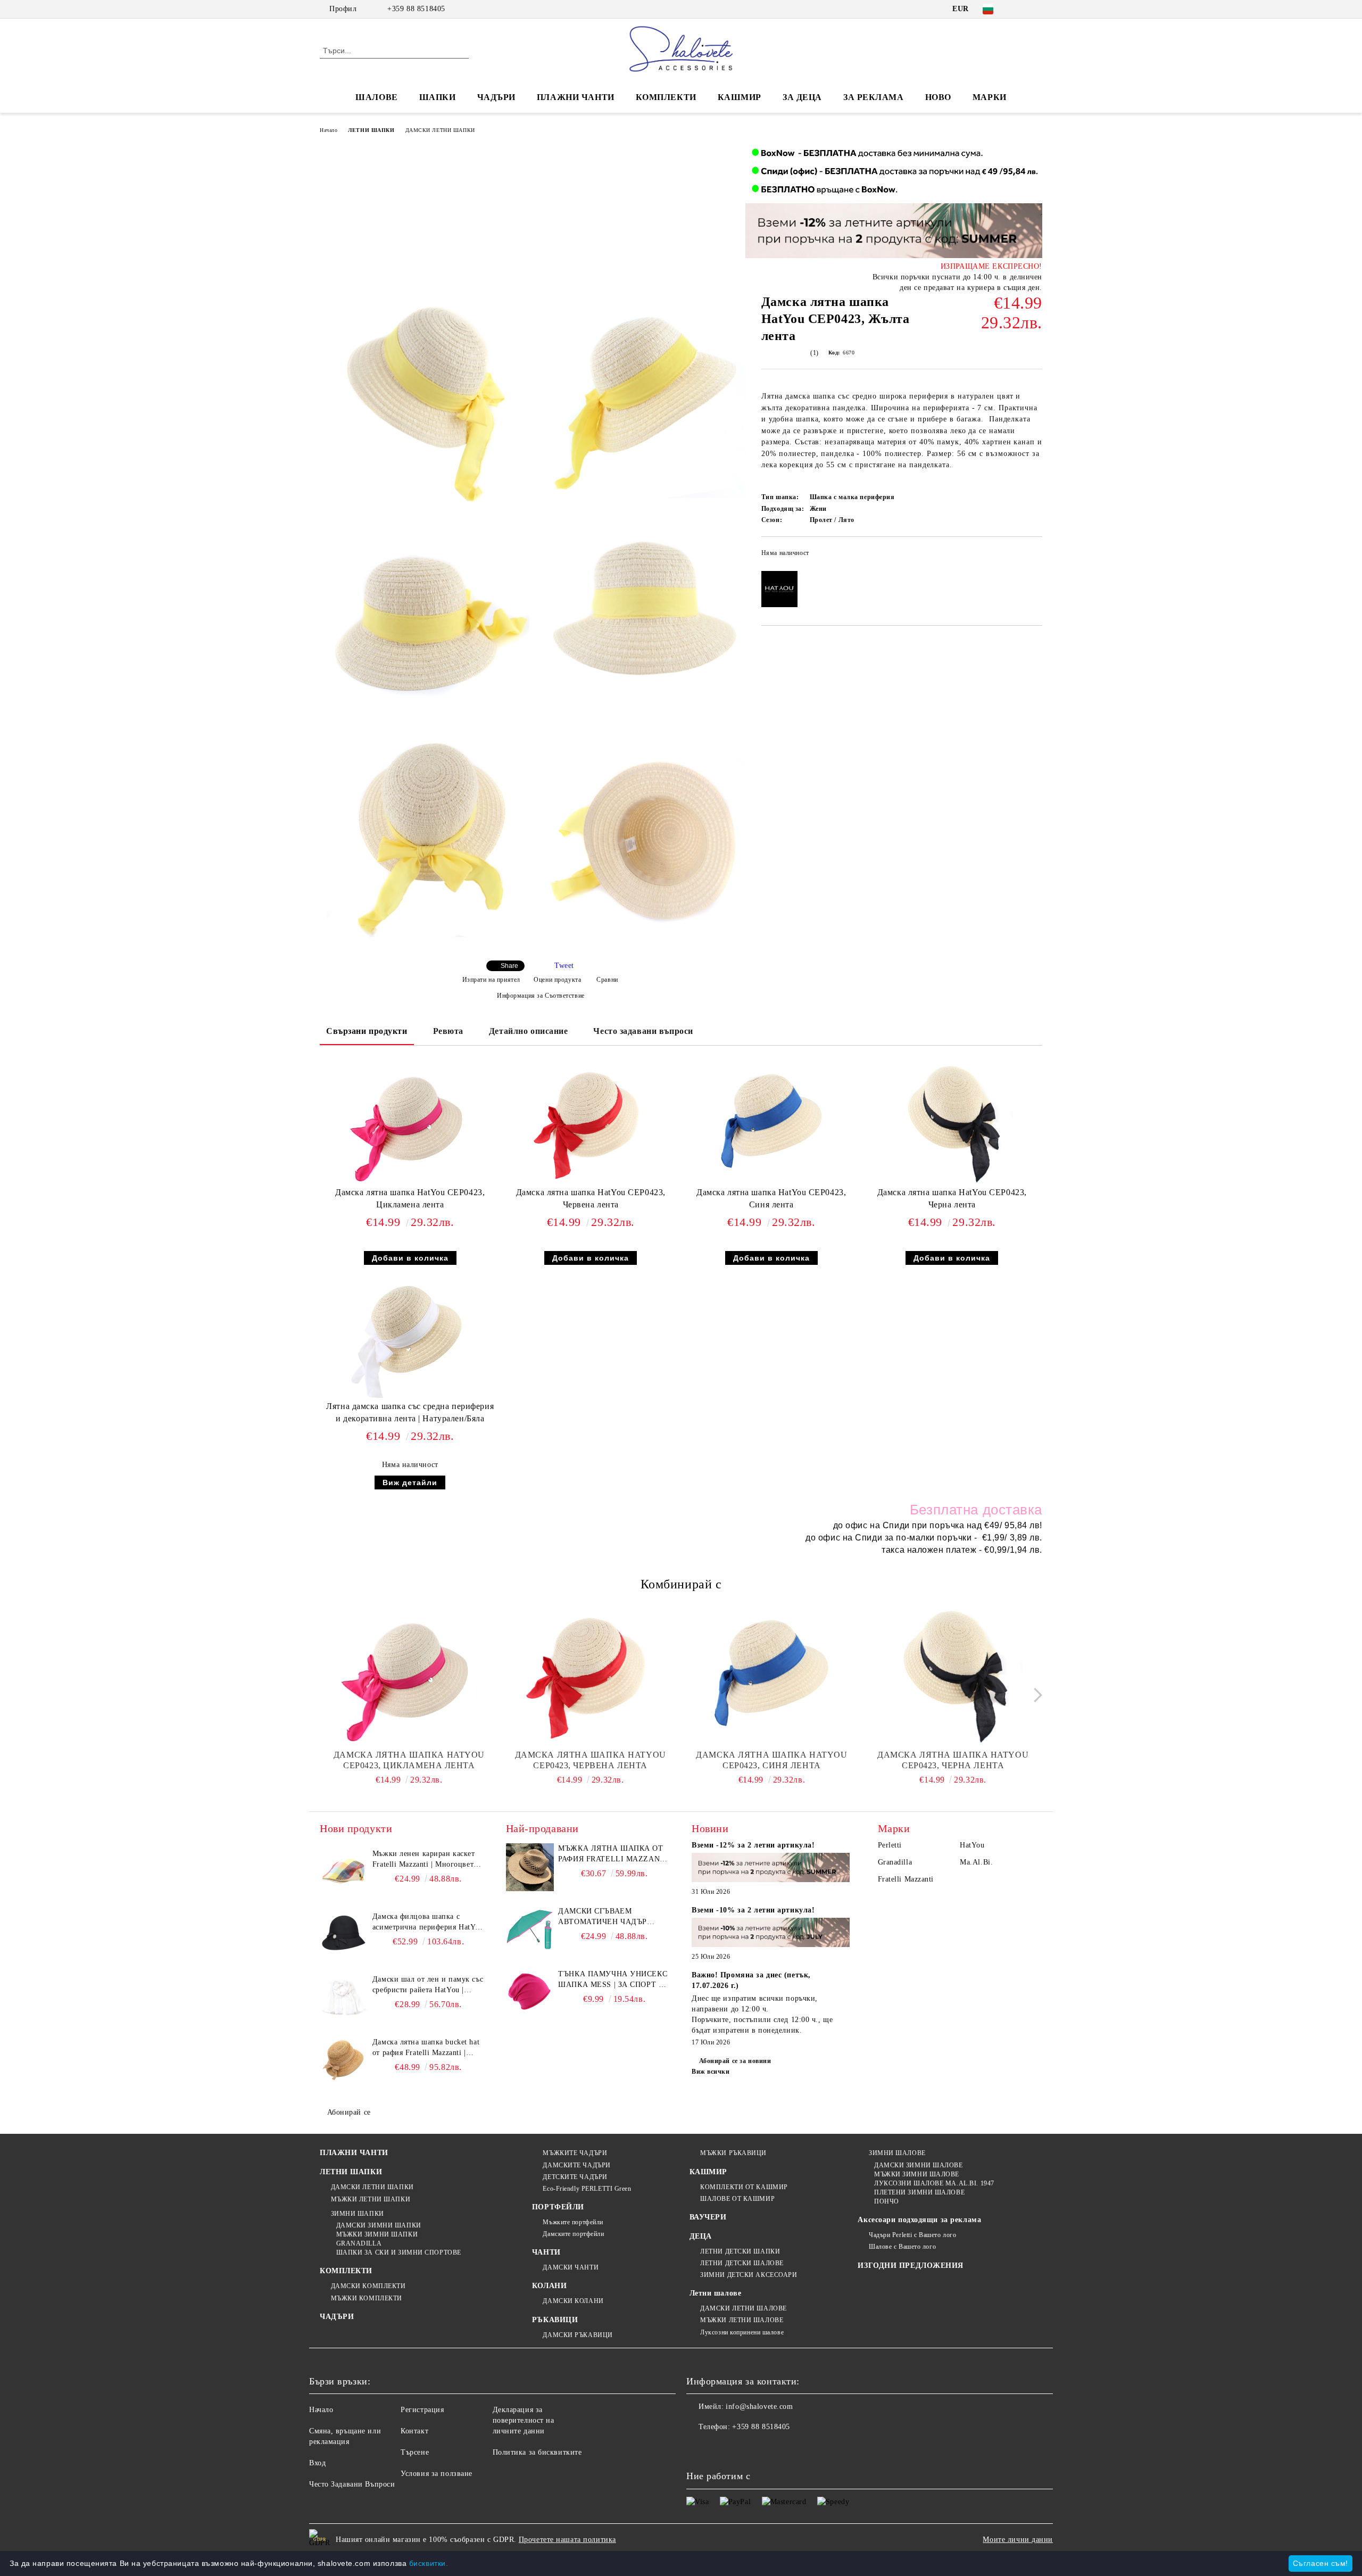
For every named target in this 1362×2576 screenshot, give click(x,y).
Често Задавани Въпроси (352, 2484)
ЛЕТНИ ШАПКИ (371, 130)
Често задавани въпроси (643, 1031)
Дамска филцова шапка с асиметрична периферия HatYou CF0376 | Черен (428, 1923)
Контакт (414, 2431)
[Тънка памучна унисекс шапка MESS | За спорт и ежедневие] (530, 1993)
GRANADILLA (359, 2243)
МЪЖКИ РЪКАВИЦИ (733, 2153)
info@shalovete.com (759, 2407)
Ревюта (448, 1031)
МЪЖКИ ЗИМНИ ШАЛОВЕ (917, 2174)
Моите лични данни (1018, 2540)
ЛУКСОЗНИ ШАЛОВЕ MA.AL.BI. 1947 (934, 2183)
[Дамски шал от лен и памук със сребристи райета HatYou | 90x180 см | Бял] (344, 1998)
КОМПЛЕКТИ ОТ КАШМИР (744, 2187)
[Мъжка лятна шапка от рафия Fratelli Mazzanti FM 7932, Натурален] (530, 1867)
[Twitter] (1036, 9)
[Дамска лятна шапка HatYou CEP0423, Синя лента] (771, 1123)
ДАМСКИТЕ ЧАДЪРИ (576, 2165)
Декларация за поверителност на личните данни (524, 2420)
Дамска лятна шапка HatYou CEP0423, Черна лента (952, 1198)
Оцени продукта (557, 980)
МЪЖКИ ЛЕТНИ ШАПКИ (371, 2199)
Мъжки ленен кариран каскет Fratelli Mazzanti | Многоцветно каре (427, 1860)
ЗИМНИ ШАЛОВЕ (897, 2153)
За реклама (874, 97)
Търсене (415, 2452)
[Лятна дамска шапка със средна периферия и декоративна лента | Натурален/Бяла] (410, 1337)
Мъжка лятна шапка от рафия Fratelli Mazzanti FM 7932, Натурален (613, 1854)
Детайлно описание (529, 1031)
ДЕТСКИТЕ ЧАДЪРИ (575, 2177)
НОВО (938, 97)
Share (509, 966)
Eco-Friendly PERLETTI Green (587, 2189)
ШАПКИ (438, 97)
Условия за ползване (437, 2474)
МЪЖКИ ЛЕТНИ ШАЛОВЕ (742, 2320)
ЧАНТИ (546, 2252)
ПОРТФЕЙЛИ (558, 2207)
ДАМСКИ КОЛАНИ (573, 2301)
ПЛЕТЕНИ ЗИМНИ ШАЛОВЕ (919, 2192)
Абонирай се (349, 2112)
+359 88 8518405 (416, 9)
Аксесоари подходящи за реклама (919, 2220)
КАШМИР (740, 97)
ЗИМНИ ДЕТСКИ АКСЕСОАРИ (749, 2275)
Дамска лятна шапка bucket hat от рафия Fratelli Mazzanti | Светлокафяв (426, 2048)
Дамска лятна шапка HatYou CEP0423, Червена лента (591, 1198)
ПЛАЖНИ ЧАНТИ (576, 97)
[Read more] (771, 1869)
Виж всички (711, 2072)
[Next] (1035, 1695)
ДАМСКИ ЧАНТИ (571, 2267)
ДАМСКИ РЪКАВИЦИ (578, 2335)
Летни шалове (716, 2293)
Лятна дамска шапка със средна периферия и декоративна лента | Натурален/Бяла (410, 1412)
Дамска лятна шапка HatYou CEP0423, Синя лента (771, 1198)
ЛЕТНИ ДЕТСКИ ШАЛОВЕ (742, 2263)
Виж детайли (410, 1482)
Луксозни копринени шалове (742, 2332)
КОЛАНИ (549, 2286)
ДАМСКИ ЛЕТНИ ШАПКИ (440, 130)
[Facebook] (1020, 9)
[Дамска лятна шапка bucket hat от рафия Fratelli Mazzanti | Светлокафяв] (344, 2061)
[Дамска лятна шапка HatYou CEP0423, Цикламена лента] (410, 1123)
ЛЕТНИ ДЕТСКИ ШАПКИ (740, 2251)
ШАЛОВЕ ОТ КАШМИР (737, 2199)
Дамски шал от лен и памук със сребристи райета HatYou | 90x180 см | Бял (428, 1985)
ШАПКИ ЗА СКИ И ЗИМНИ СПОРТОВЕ (399, 2252)
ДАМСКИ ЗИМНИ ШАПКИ (379, 2225)
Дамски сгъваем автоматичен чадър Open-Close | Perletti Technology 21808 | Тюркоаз (605, 1917)
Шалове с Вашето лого (902, 2247)
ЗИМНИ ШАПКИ (358, 2214)
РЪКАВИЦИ (555, 2320)
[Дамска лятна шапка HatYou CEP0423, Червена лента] (591, 1123)
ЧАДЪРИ (496, 97)
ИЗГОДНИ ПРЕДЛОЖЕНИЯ (911, 2266)
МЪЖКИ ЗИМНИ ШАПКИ (377, 2234)
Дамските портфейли (573, 2234)
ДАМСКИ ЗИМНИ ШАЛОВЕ (918, 2165)
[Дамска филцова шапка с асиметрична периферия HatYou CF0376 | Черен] (344, 1935)
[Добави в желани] (1035, 556)
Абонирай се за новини (735, 2061)
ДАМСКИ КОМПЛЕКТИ (368, 2286)
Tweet (564, 966)
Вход (317, 2463)
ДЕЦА (701, 2236)
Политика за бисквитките (537, 2452)
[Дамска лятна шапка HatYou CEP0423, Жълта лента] (428, 403)
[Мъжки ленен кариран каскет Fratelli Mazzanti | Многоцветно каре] (344, 1873)
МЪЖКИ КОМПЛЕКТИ (367, 2298)
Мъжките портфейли (573, 2222)
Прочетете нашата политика (567, 2540)
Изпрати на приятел (491, 980)
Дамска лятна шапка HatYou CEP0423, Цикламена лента (410, 1198)
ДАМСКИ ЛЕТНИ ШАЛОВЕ (744, 2308)
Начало (329, 130)
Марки (990, 97)
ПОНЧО (886, 2201)
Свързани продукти (367, 1031)
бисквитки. (429, 2563)
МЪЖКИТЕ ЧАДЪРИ (575, 2153)
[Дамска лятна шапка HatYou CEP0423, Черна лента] (952, 1123)
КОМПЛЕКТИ (666, 97)
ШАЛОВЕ (376, 97)
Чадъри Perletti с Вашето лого (912, 2235)
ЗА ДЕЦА (802, 97)
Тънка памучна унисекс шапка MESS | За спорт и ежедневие (613, 1980)
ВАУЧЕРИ (708, 2217)
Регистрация (422, 2410)
